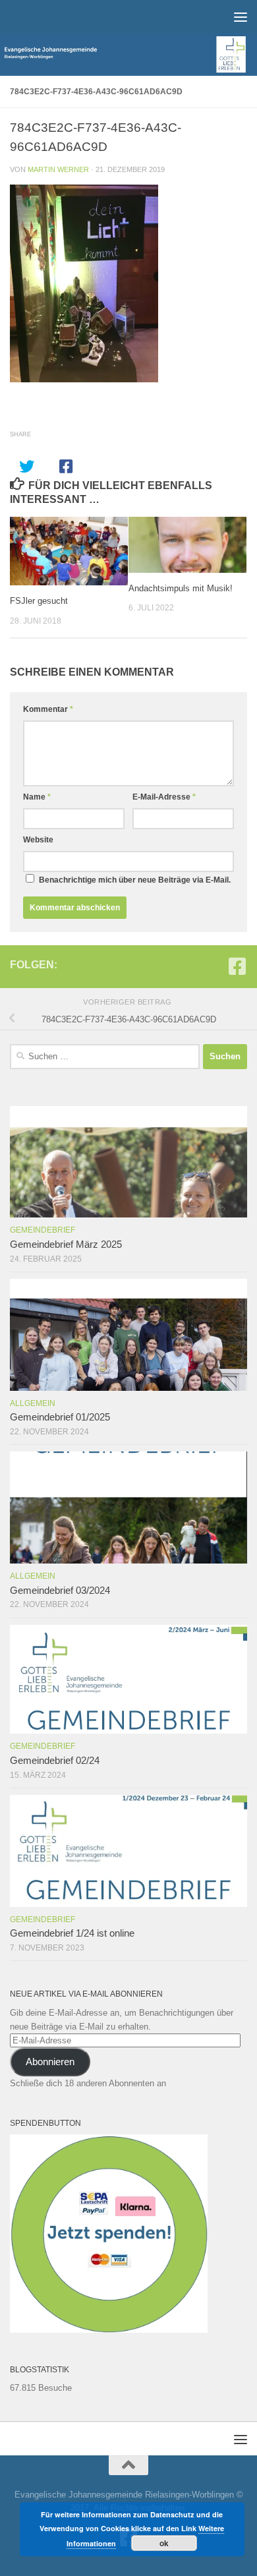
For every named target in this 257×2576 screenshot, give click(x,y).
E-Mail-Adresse (164, 797)
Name (37, 797)
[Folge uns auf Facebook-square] (237, 966)
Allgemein (33, 1403)
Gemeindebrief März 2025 (66, 1244)
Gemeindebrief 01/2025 (60, 1417)
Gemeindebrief (43, 1230)
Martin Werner (58, 169)
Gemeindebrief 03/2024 (60, 1591)
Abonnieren (50, 2062)
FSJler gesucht (39, 601)
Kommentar (48, 709)
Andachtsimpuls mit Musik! (181, 588)
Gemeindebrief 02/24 (55, 1761)
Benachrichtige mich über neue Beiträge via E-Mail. (135, 880)
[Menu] (241, 16)
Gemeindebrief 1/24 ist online (72, 1933)
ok (164, 2543)
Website (38, 840)
